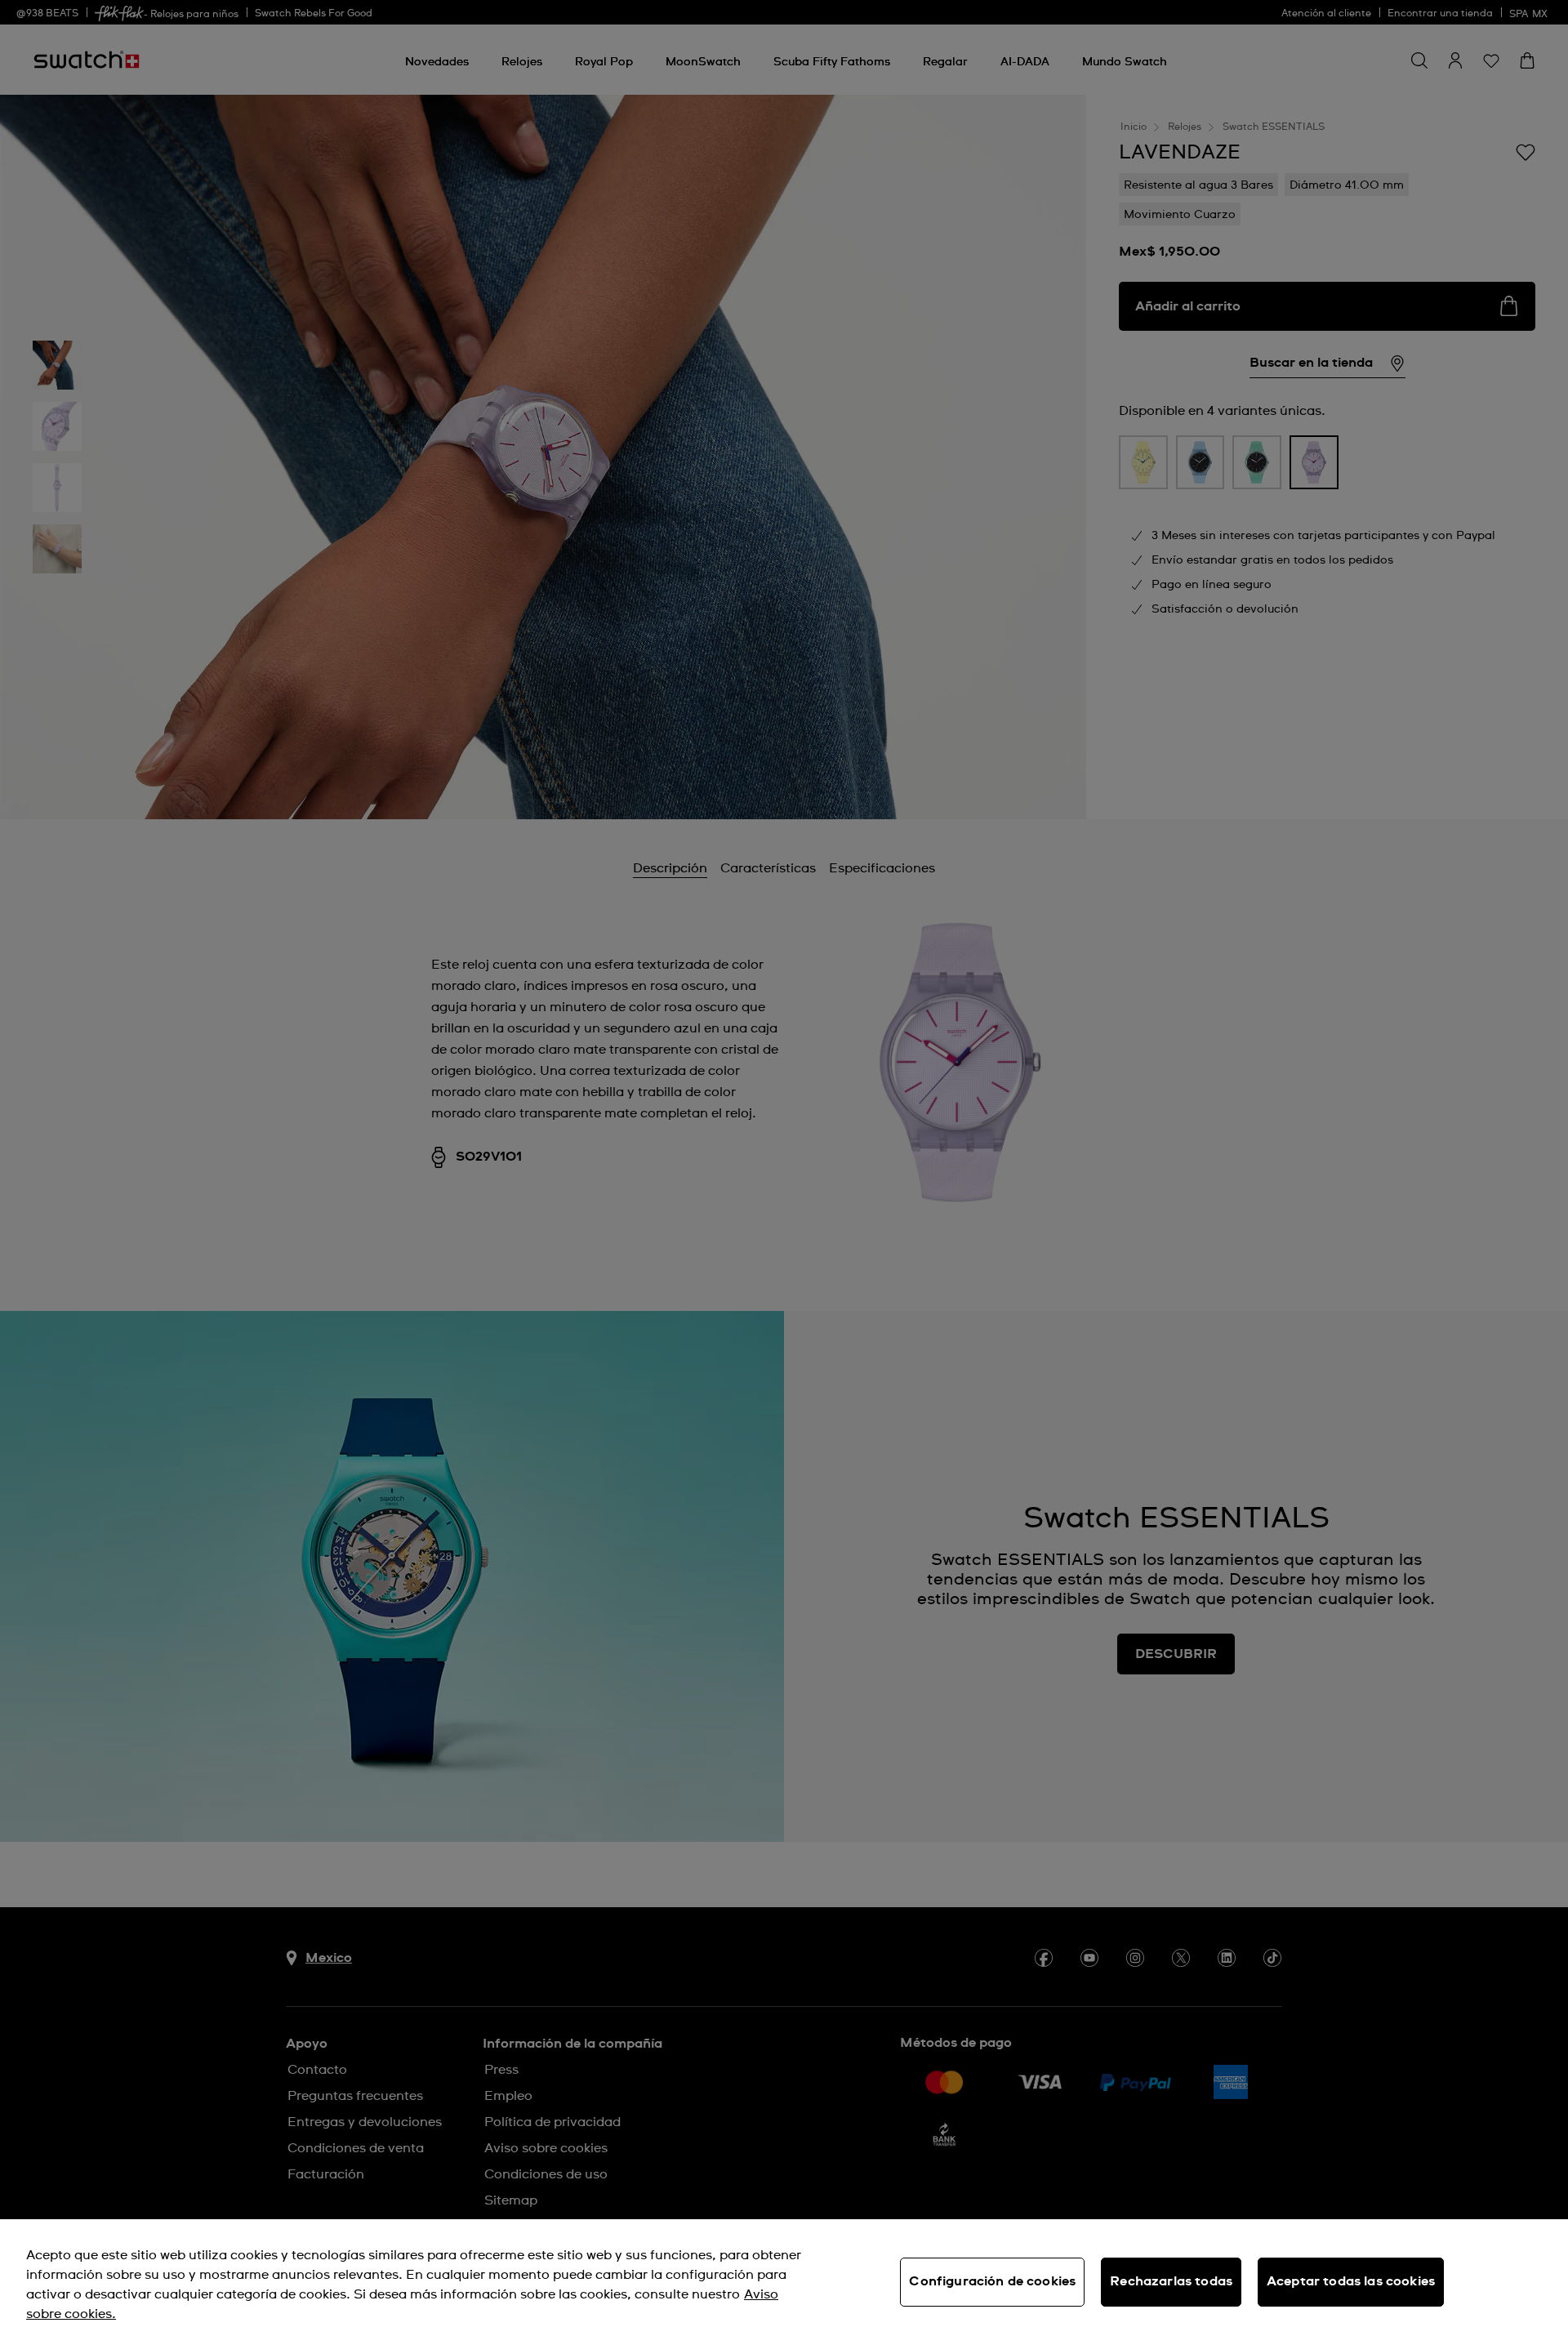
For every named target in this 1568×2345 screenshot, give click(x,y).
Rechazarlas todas (1171, 2281)
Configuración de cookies (992, 2281)
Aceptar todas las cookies (1351, 2281)
